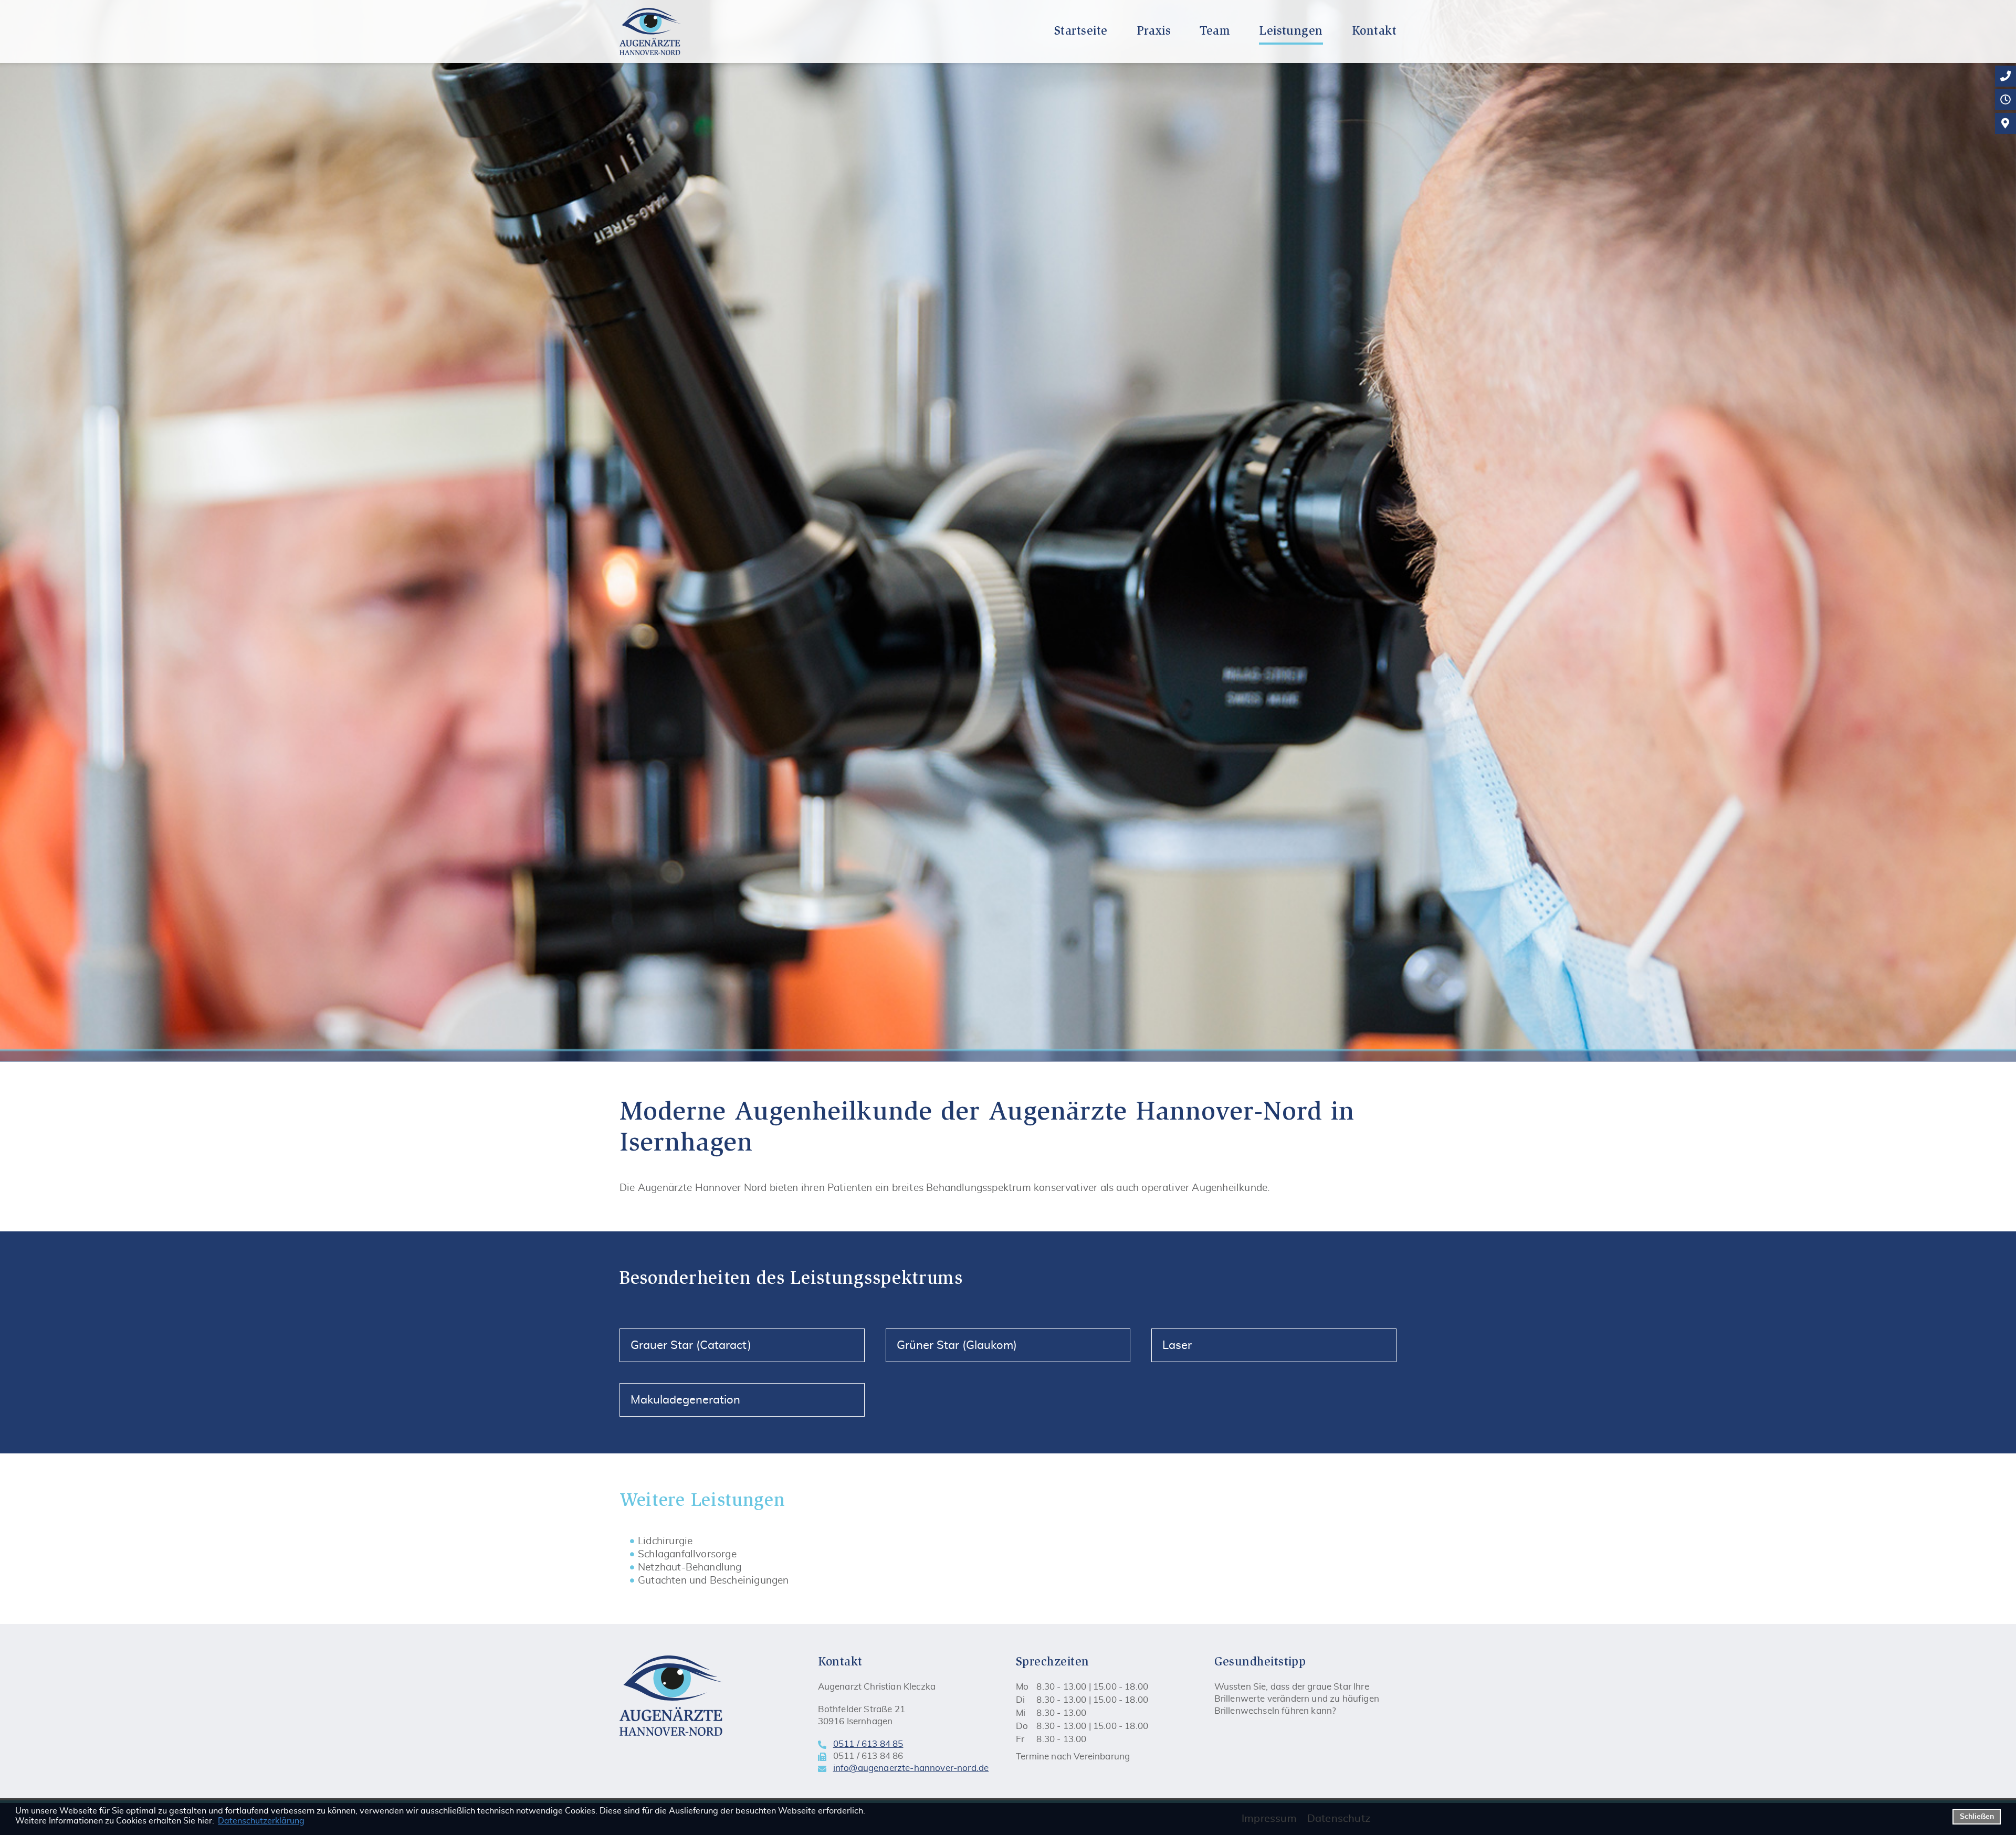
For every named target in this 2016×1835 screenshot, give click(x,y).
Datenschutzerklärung (261, 1821)
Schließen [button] (1977, 1816)
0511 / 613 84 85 (868, 1744)
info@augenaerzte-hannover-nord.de (911, 1768)
